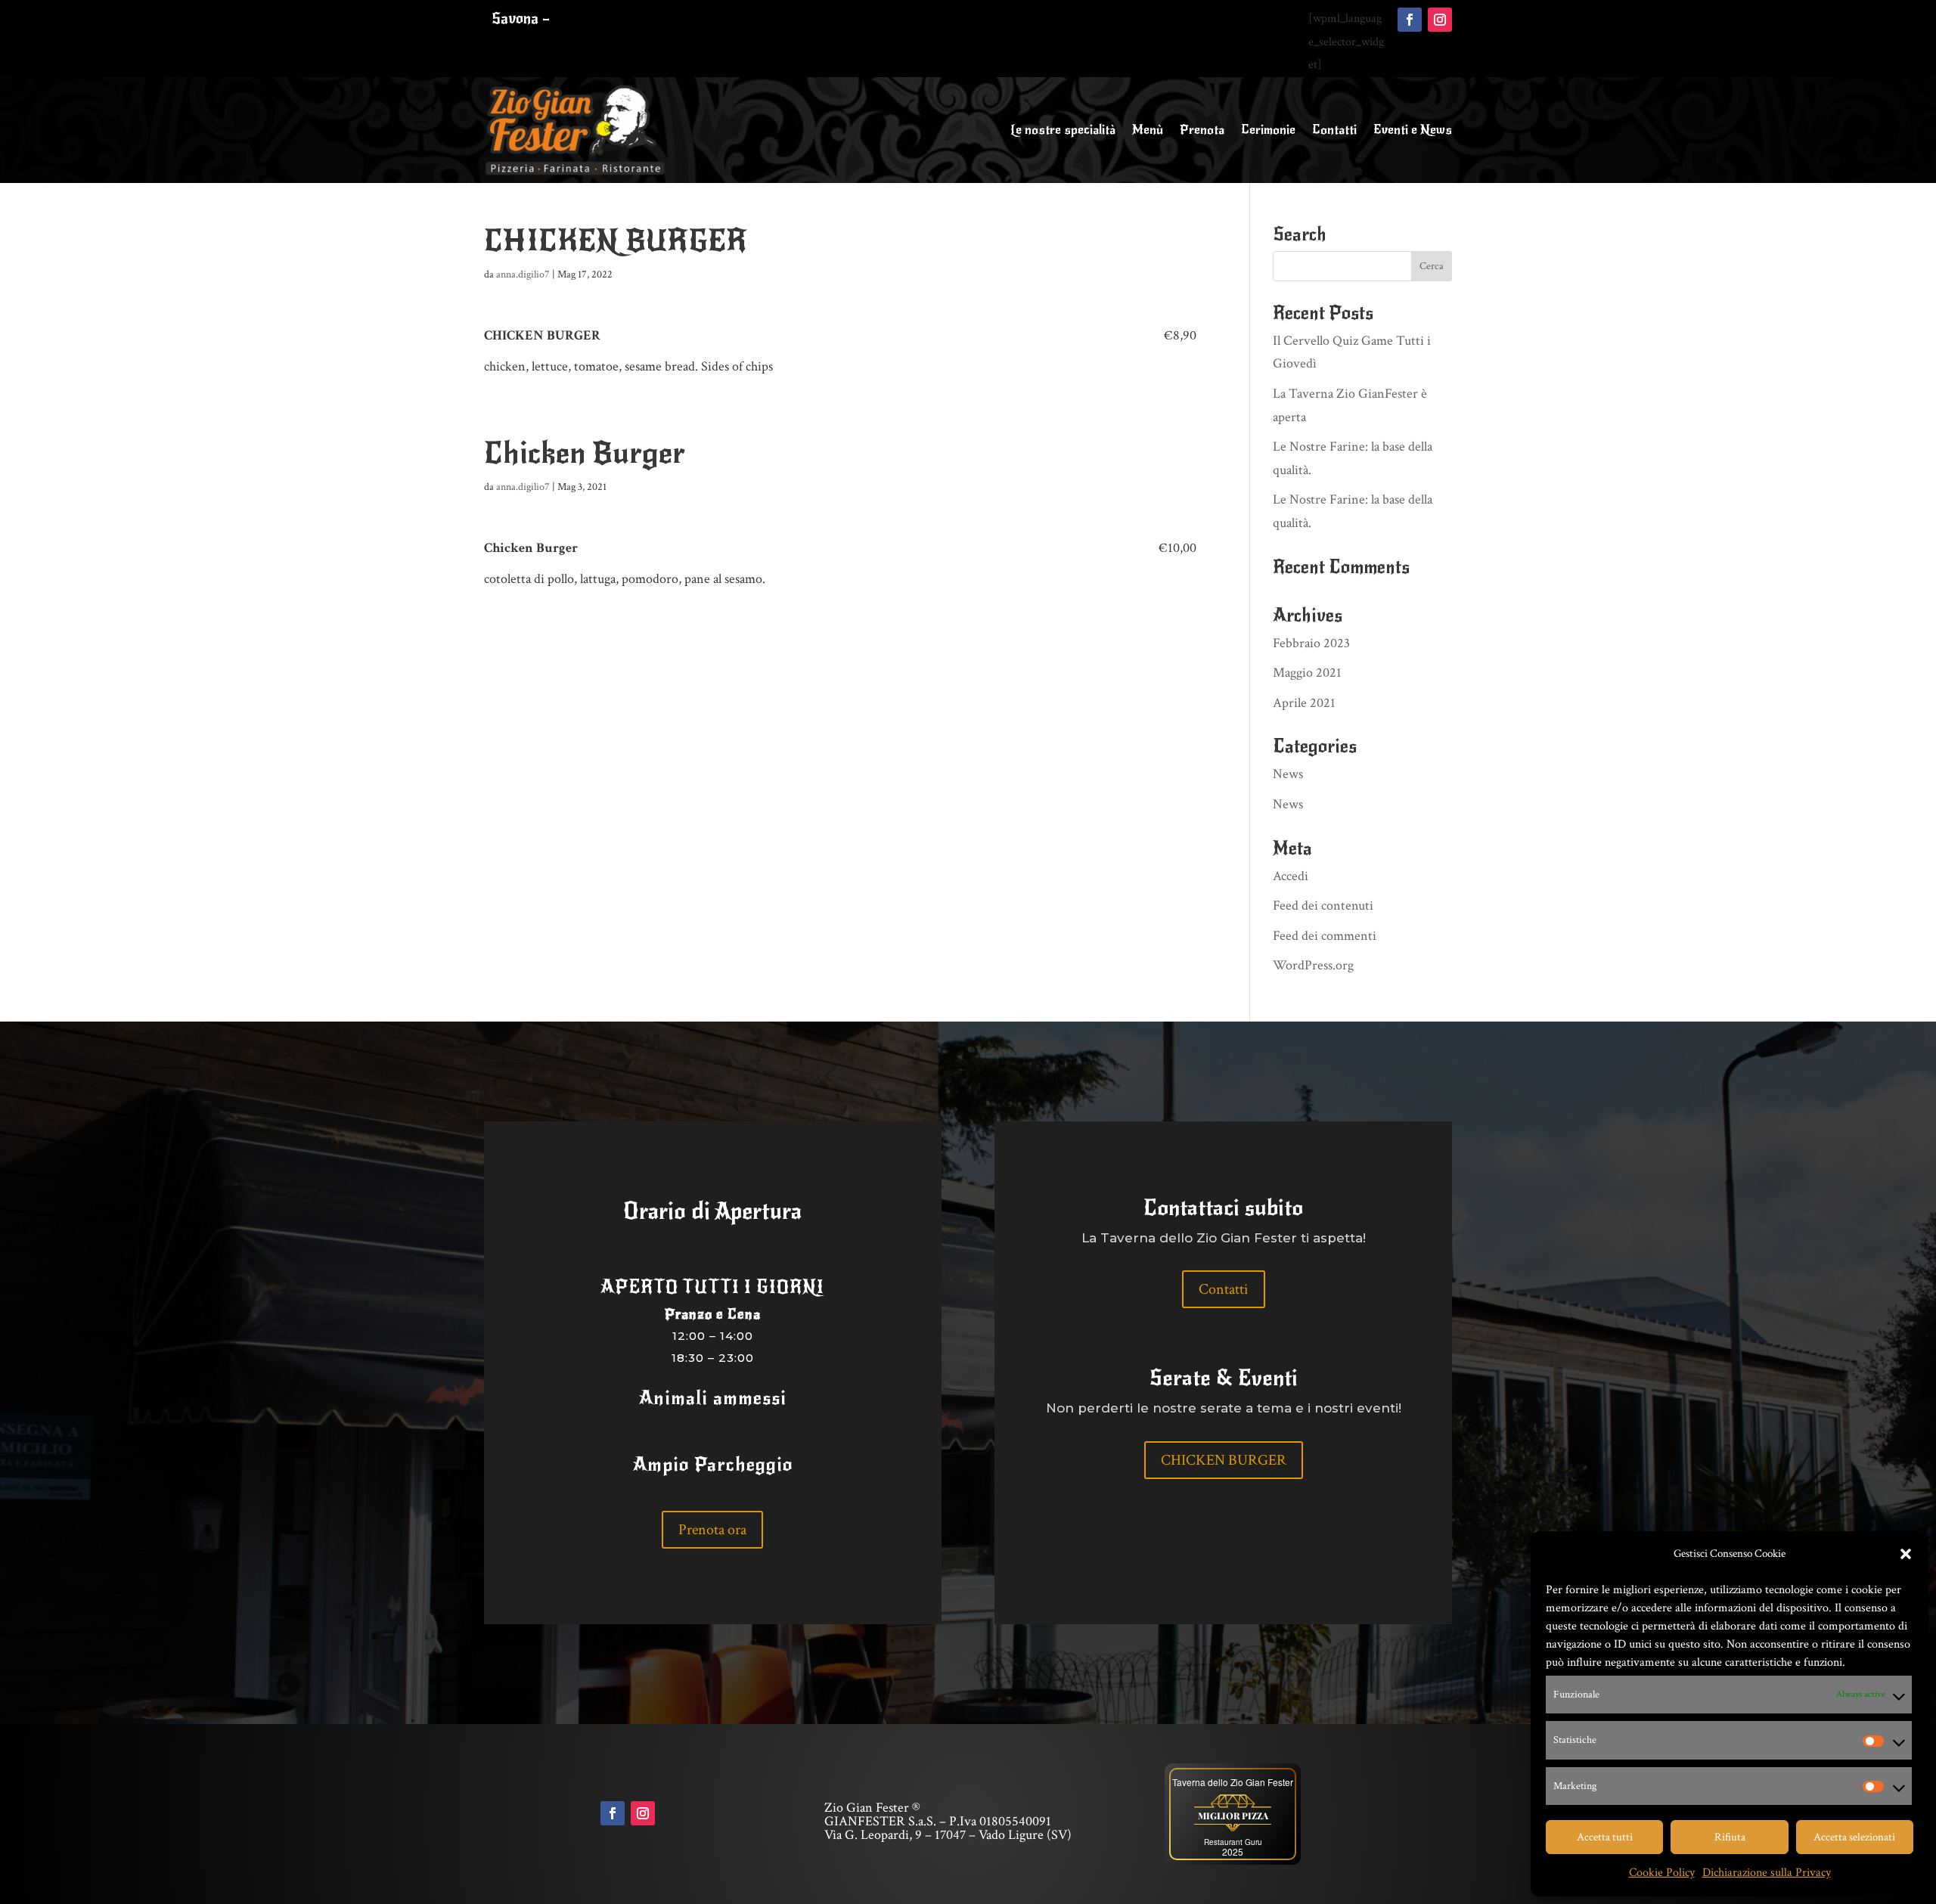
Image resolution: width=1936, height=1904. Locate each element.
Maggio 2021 (1307, 673)
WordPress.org (1313, 965)
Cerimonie (1268, 130)
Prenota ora (712, 1530)
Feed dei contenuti (1323, 905)
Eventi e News (1413, 130)
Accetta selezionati (1854, 1837)
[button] (1906, 1554)
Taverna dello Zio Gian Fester (1233, 1782)
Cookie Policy (1662, 1873)
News (1288, 774)
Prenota (1202, 130)
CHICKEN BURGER (1224, 1460)
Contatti (1334, 130)
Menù (1148, 130)
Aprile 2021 (1304, 703)
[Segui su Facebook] (1410, 20)
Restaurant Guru (1233, 1842)
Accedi (1291, 876)
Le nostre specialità (1063, 130)
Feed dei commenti (1325, 936)
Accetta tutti (1605, 1837)
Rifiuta (1730, 1837)
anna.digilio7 (523, 274)
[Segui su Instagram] (1440, 20)
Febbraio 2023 (1311, 643)
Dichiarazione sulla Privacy (1767, 1873)
